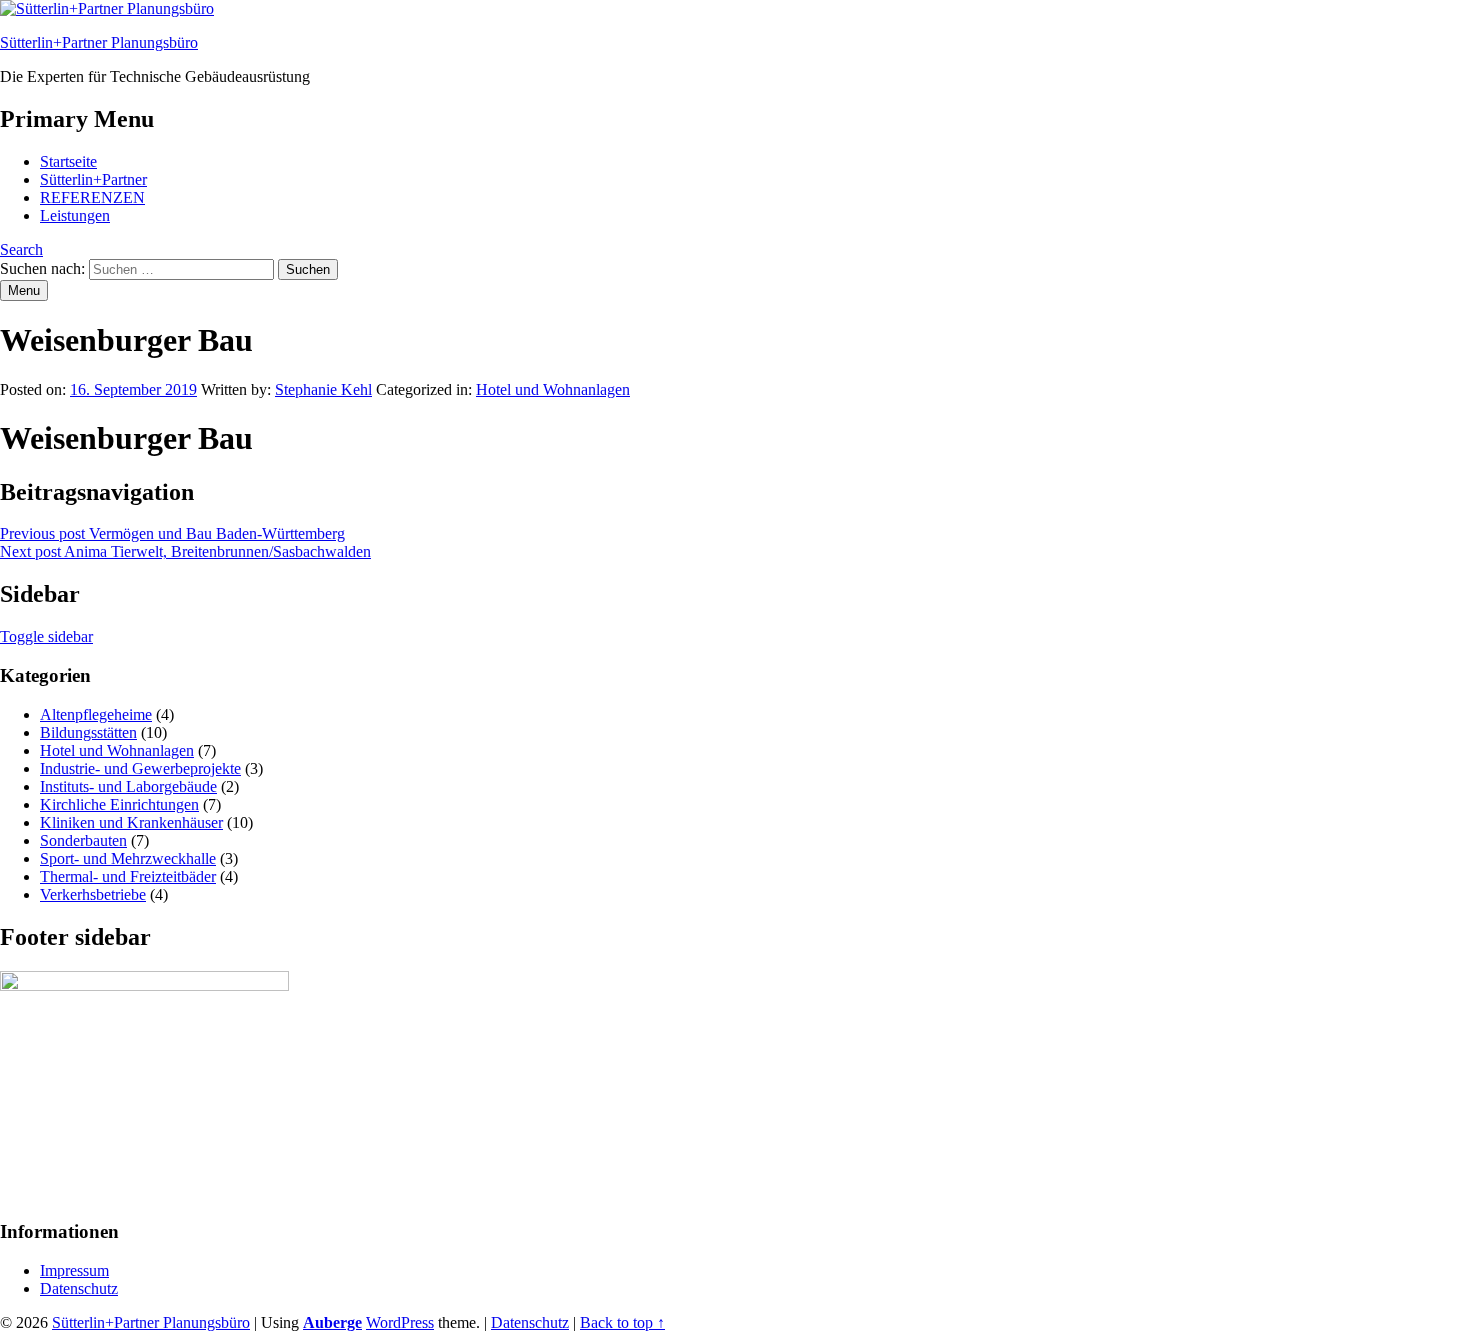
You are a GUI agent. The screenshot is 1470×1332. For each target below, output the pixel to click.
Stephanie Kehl (323, 389)
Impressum (74, 1270)
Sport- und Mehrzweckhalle (128, 858)
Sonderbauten (83, 840)
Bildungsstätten (88, 732)
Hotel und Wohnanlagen (553, 389)
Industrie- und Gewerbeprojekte (140, 768)
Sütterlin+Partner (93, 179)
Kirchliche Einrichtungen (119, 804)
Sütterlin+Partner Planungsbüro (99, 42)
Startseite (68, 161)
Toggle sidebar (46, 636)
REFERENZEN (92, 197)
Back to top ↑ (622, 1322)
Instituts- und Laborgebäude (128, 786)
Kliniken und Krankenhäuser (131, 822)
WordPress (400, 1322)
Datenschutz (79, 1288)
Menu (24, 290)
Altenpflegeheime (96, 714)
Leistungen (75, 215)
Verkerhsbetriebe (93, 894)
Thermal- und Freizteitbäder (128, 876)
